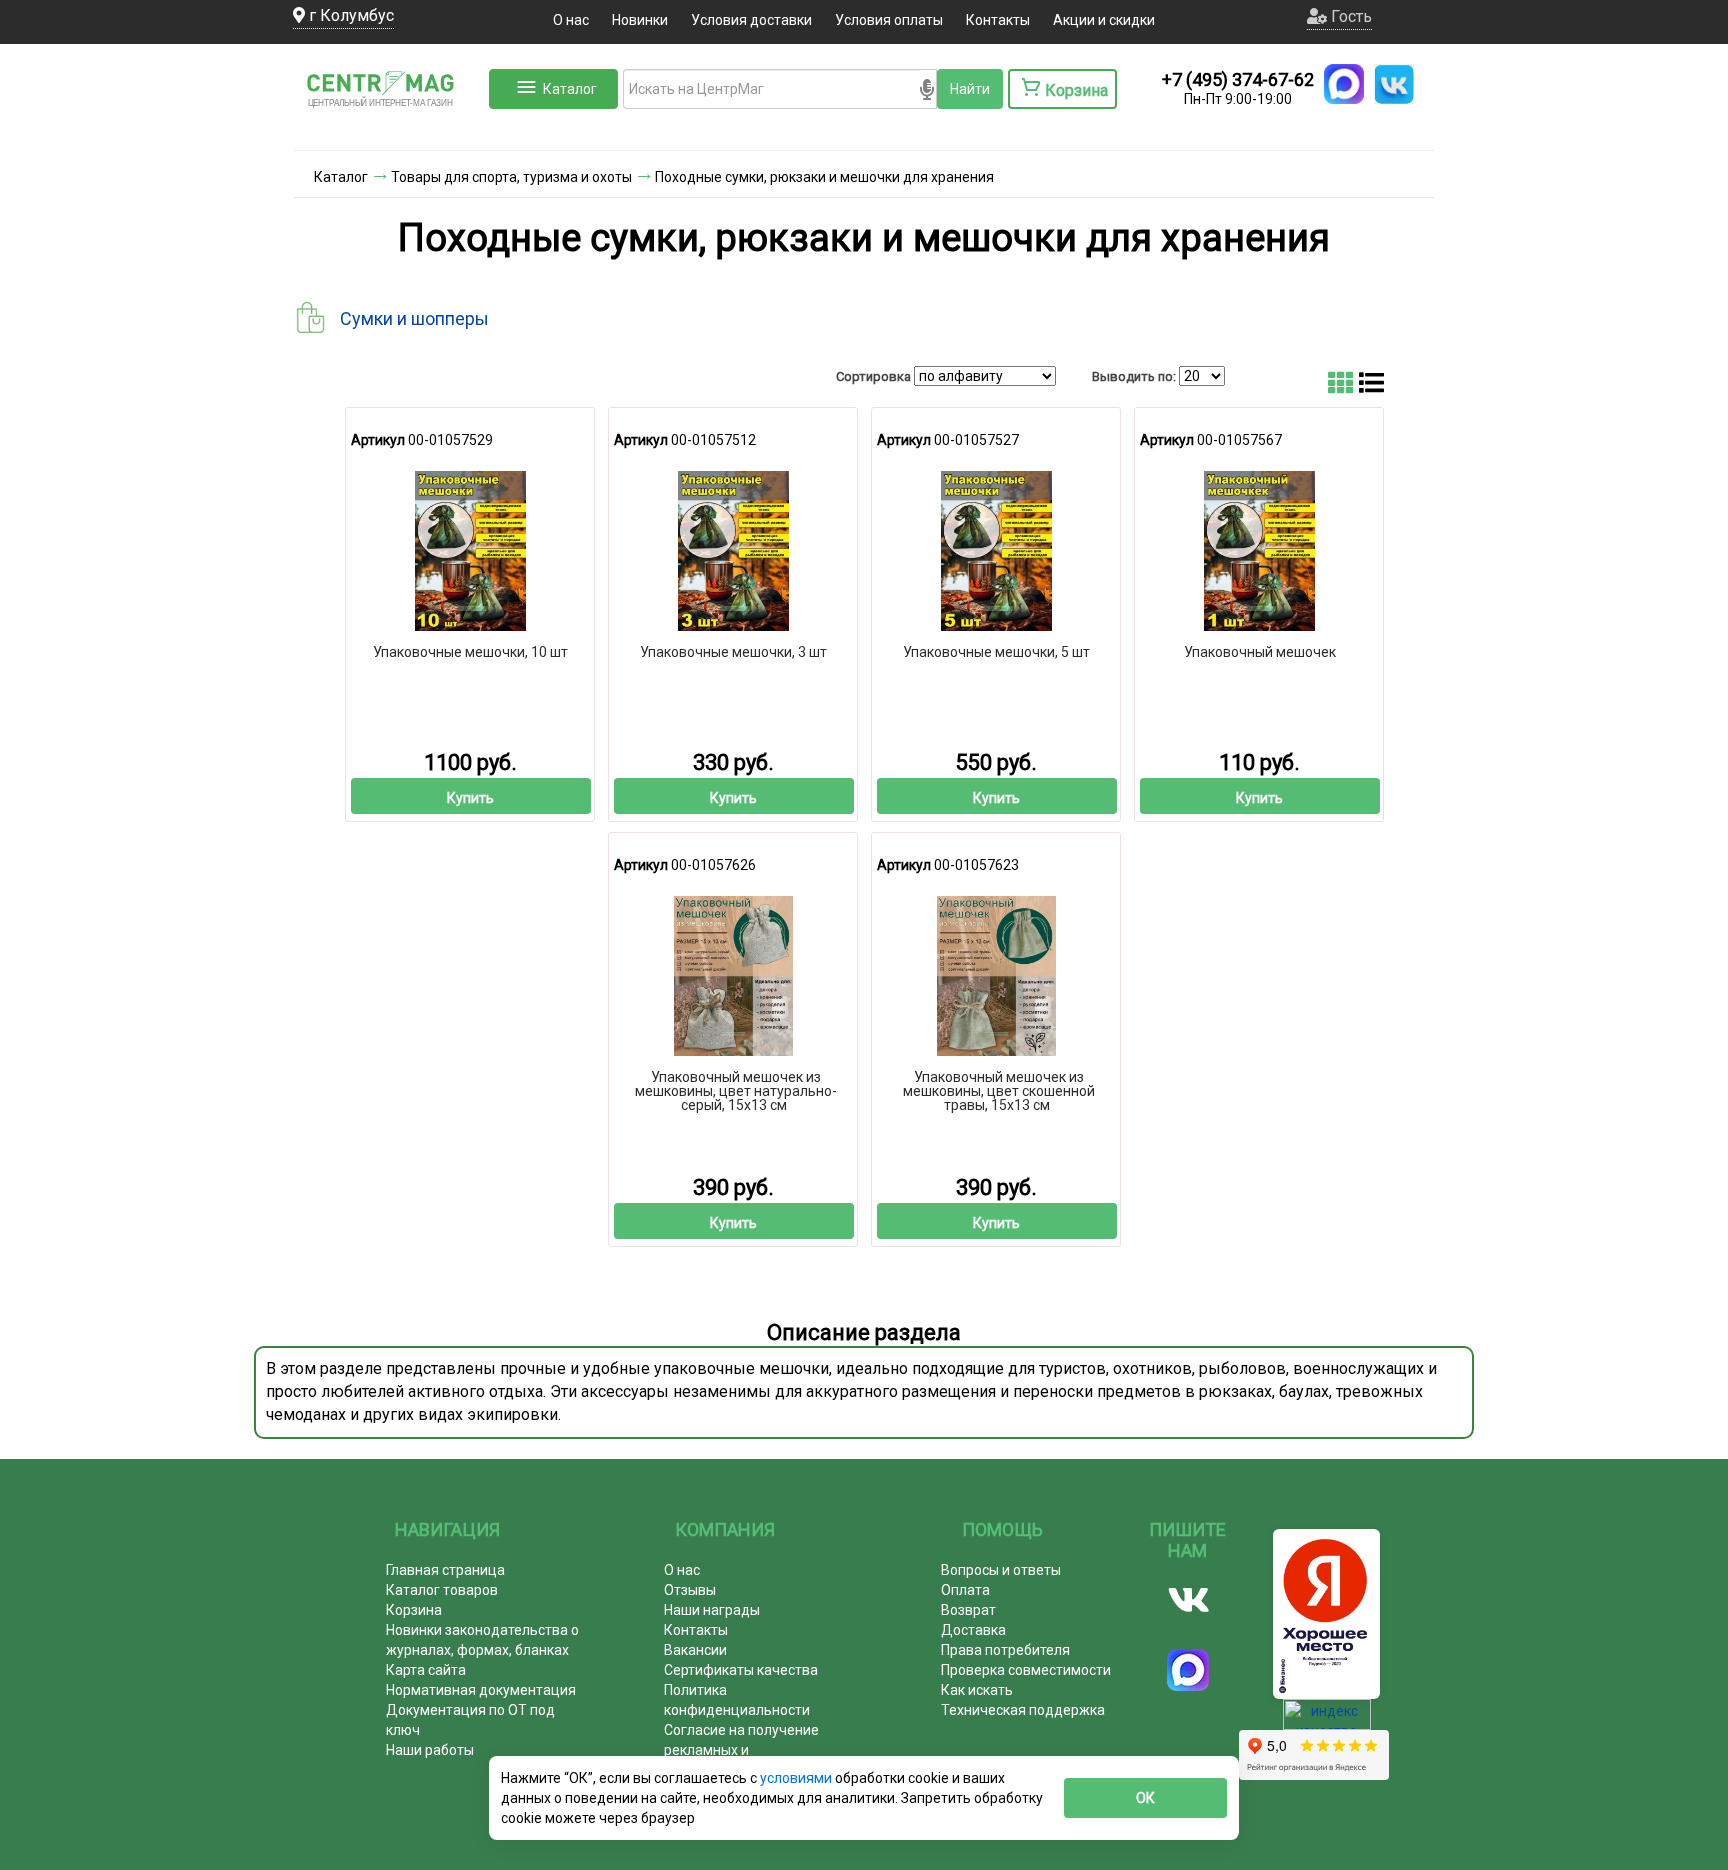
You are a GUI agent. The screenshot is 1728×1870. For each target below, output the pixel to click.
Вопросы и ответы (1001, 1570)
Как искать (977, 1690)
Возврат (968, 1610)
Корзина (414, 1610)
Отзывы (690, 1590)
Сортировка (873, 376)
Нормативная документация (481, 1690)
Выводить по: (1134, 376)
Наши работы (430, 1750)
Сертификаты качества (741, 1670)
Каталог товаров (442, 1590)
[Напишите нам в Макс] (1344, 84)
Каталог (570, 89)
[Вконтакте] (1188, 1600)
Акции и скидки (1104, 20)
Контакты (998, 20)
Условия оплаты (889, 20)
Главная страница (445, 1570)
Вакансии (695, 1650)
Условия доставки (751, 20)
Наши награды (712, 1610)
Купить (470, 798)
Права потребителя (1005, 1650)
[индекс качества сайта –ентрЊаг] (1327, 1721)
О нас (571, 20)
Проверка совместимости (1026, 1670)
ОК (1145, 1798)
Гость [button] (1349, 16)
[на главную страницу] (389, 130)
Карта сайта (426, 1670)
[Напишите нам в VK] (1394, 84)
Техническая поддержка (1023, 1710)
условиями (797, 1778)
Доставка (973, 1630)
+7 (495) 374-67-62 (1238, 79)
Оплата (965, 1590)
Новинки (640, 20)
